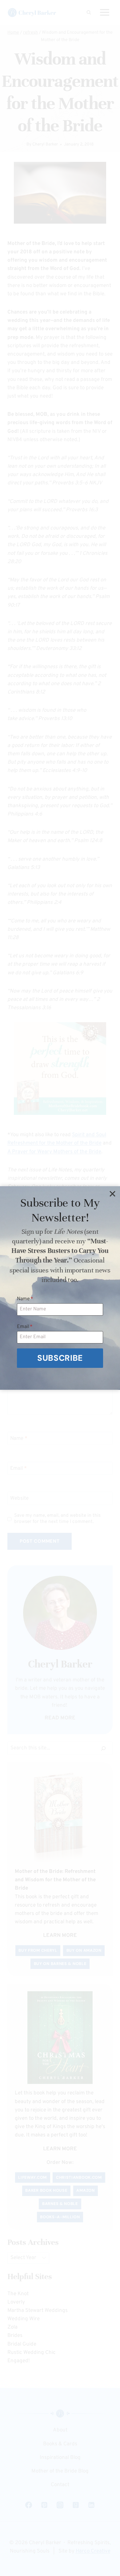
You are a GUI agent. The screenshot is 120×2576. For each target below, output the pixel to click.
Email (25, 1327)
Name (25, 1299)
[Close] (112, 1194)
